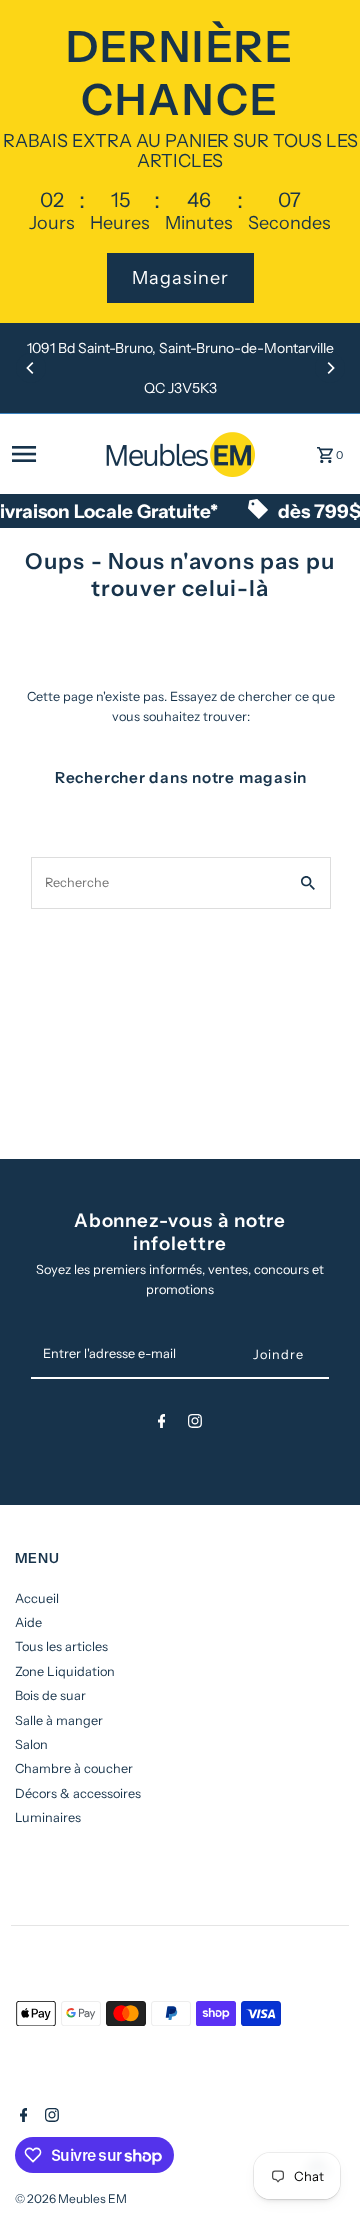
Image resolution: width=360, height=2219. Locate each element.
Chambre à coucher (74, 1768)
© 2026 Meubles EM (71, 2198)
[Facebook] (162, 1424)
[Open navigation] (52, 454)
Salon (31, 1744)
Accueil (37, 1598)
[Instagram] (195, 1424)
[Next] (330, 368)
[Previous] (31, 368)
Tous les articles (61, 1646)
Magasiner (180, 278)
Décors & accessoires (78, 1793)
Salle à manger (59, 1720)
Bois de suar (50, 1695)
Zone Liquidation (65, 1671)
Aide (28, 1622)
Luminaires (48, 1817)
